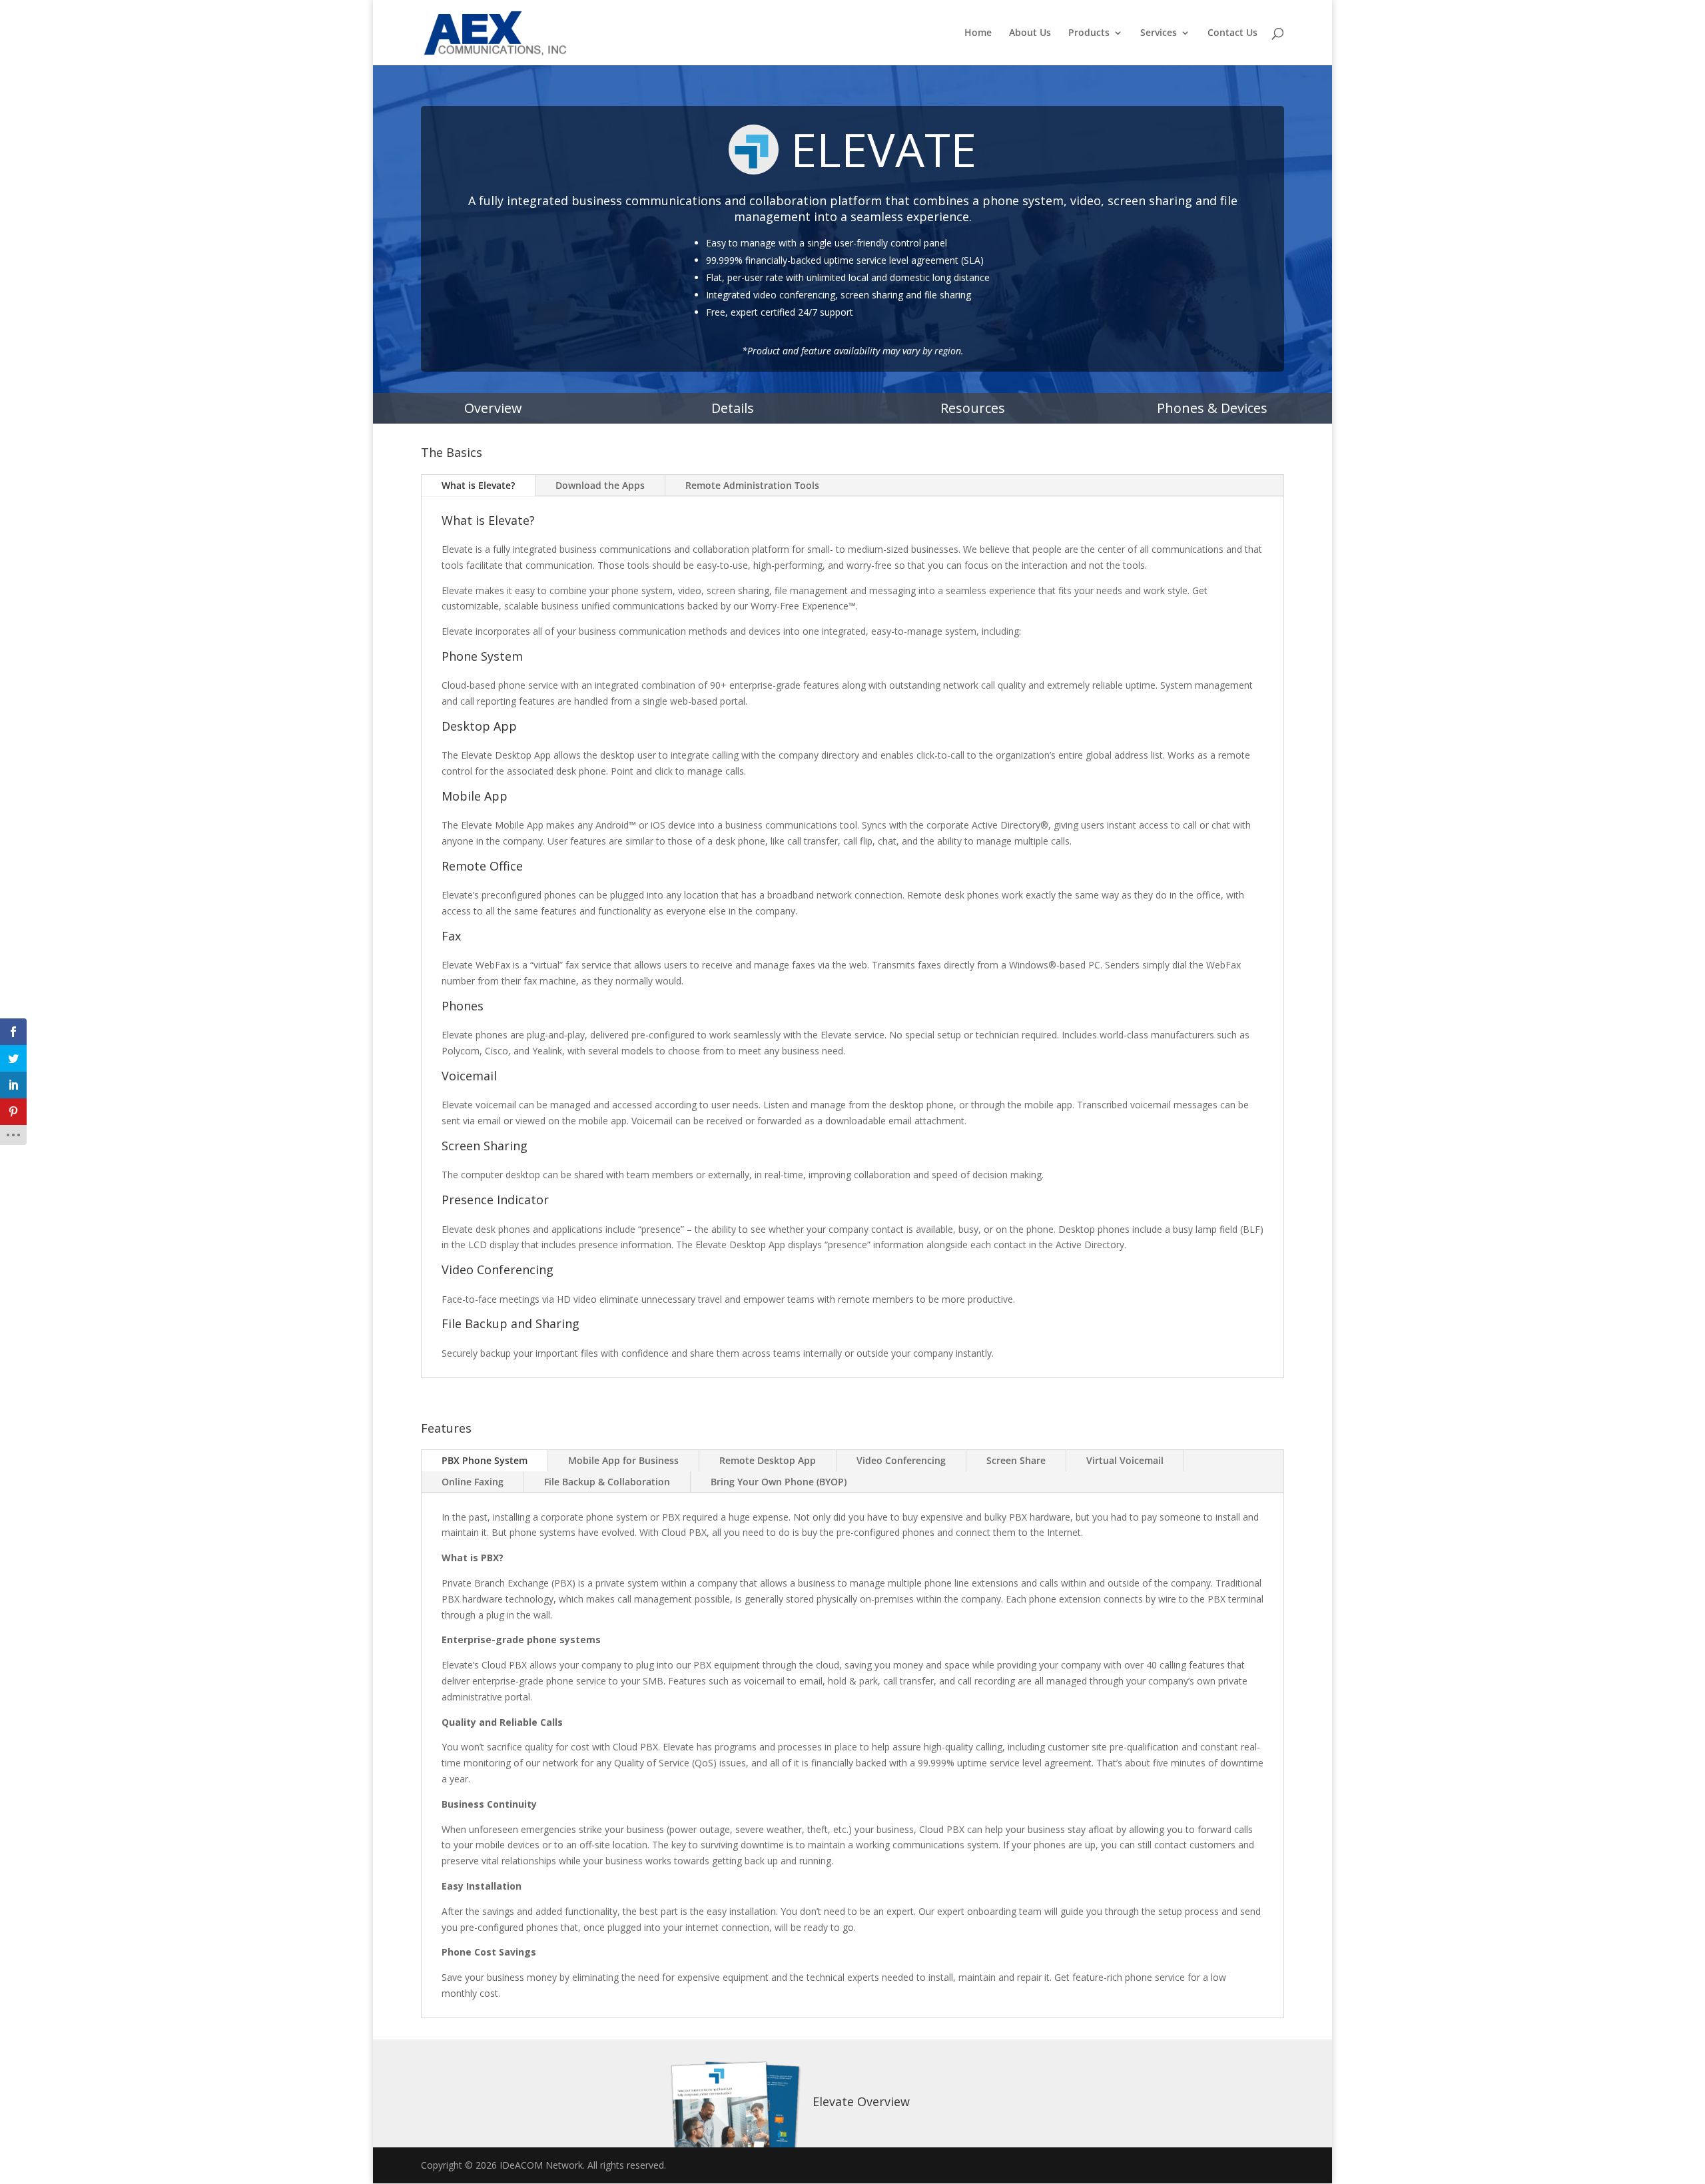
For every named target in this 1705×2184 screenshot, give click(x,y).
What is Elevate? (478, 485)
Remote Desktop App (768, 1460)
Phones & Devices (1212, 408)
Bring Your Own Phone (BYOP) (779, 1482)
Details (733, 408)
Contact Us (1232, 33)
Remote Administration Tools (752, 485)
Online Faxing (473, 1482)
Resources (973, 408)
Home (978, 33)
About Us (1030, 33)
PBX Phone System (485, 1460)
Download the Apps (600, 485)
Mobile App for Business (623, 1460)
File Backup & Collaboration (607, 1482)
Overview (493, 408)
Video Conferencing (901, 1460)
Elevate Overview (861, 2101)
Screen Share (1016, 1460)
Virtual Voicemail (1125, 1460)
